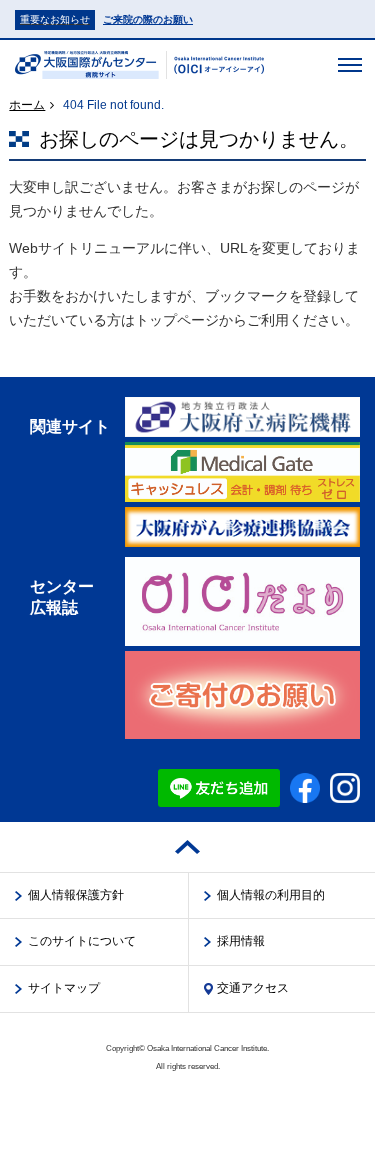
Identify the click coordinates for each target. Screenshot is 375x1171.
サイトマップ (64, 988)
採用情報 (241, 941)
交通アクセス (253, 988)
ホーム (27, 105)
